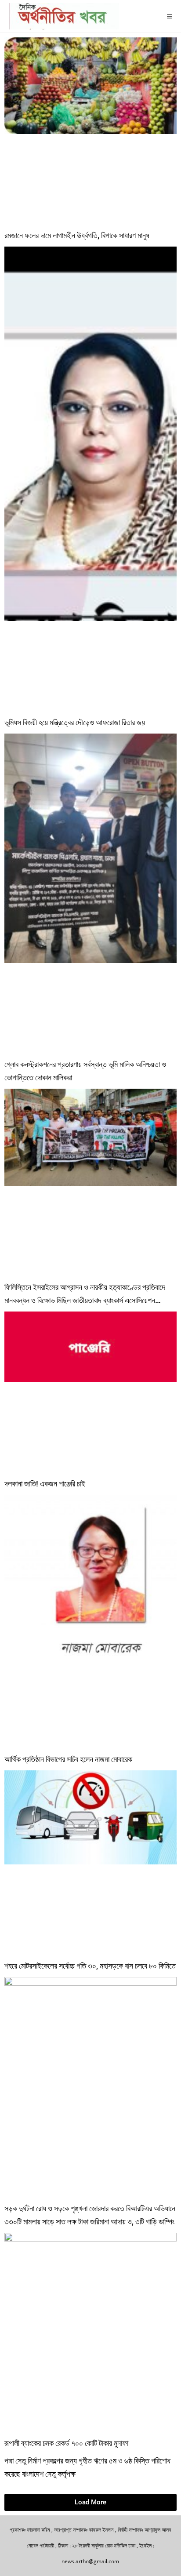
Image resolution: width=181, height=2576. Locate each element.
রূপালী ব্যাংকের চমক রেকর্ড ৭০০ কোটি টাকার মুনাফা (66, 2443)
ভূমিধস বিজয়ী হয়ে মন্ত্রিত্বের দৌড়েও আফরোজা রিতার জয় (75, 722)
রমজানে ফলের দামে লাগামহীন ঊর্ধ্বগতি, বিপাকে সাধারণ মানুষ (77, 235)
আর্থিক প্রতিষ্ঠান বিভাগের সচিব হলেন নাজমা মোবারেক (68, 1759)
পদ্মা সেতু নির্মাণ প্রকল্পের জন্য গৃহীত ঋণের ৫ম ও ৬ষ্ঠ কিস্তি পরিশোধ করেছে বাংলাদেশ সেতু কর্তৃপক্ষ (87, 2467)
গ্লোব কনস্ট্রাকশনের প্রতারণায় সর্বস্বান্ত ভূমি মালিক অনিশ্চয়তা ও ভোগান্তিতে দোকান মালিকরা (85, 1071)
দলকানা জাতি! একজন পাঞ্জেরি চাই (45, 1484)
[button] (90, 2502)
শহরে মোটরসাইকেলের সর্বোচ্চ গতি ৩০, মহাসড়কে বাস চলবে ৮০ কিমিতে (90, 1966)
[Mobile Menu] (170, 16)
